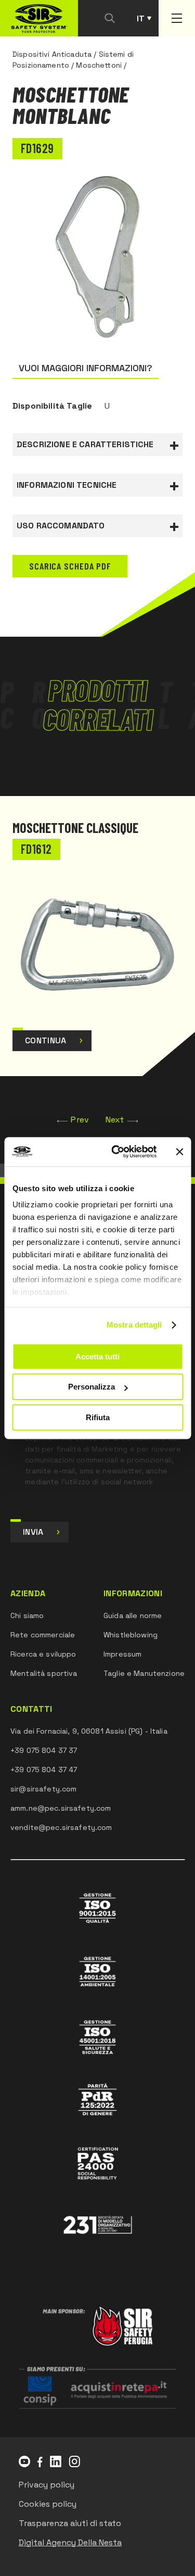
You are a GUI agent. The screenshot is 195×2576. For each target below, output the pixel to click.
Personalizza (92, 1387)
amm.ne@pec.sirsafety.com (61, 1808)
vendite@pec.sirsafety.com (61, 1827)
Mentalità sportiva (44, 1673)
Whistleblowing (131, 1635)
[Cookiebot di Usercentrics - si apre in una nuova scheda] (116, 1152)
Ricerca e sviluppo (43, 1654)
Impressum (122, 1654)
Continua (46, 1040)
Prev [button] (80, 1120)
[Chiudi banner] (179, 1152)
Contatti (31, 1709)
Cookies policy (48, 2504)
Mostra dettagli (134, 1325)
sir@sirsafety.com (43, 1789)
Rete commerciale (43, 1635)
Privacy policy (47, 2485)
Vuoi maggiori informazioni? (86, 368)
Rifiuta (98, 1417)
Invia (33, 1532)
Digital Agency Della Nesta (70, 2542)
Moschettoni (99, 65)
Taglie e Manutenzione (144, 1673)
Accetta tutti (97, 1356)
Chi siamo (27, 1615)
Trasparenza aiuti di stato (70, 2523)
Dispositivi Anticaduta (52, 54)
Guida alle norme (133, 1615)
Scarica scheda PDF (70, 566)
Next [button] (115, 1120)
